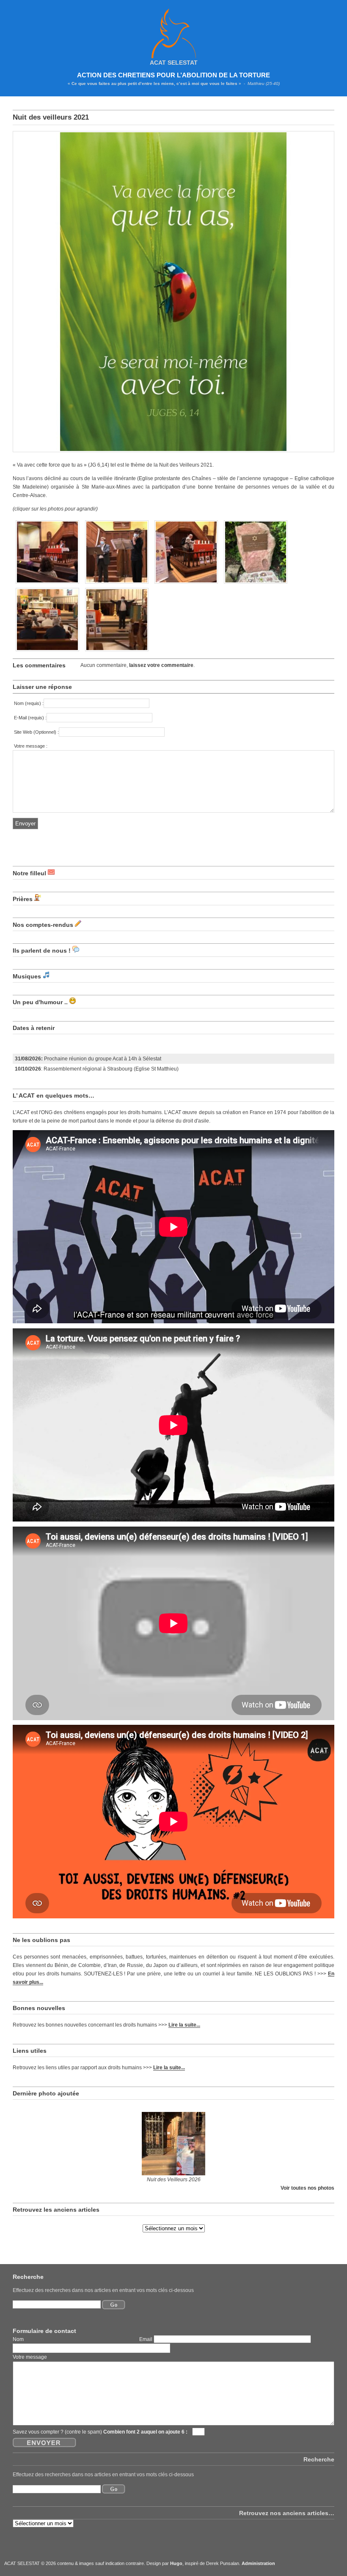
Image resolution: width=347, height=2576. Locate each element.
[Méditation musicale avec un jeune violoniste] (117, 584)
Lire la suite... (184, 2025)
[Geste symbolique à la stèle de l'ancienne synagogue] (256, 584)
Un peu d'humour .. (40, 1002)
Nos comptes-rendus (43, 925)
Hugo (176, 2563)
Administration (258, 2563)
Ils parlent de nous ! (42, 951)
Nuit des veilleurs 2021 (51, 117)
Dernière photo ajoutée (46, 2093)
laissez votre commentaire (161, 665)
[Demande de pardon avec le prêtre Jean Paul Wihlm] (47, 652)
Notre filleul (29, 873)
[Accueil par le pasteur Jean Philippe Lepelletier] (47, 584)
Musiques (27, 976)
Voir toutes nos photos (307, 2188)
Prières (23, 899)
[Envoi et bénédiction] (117, 652)
